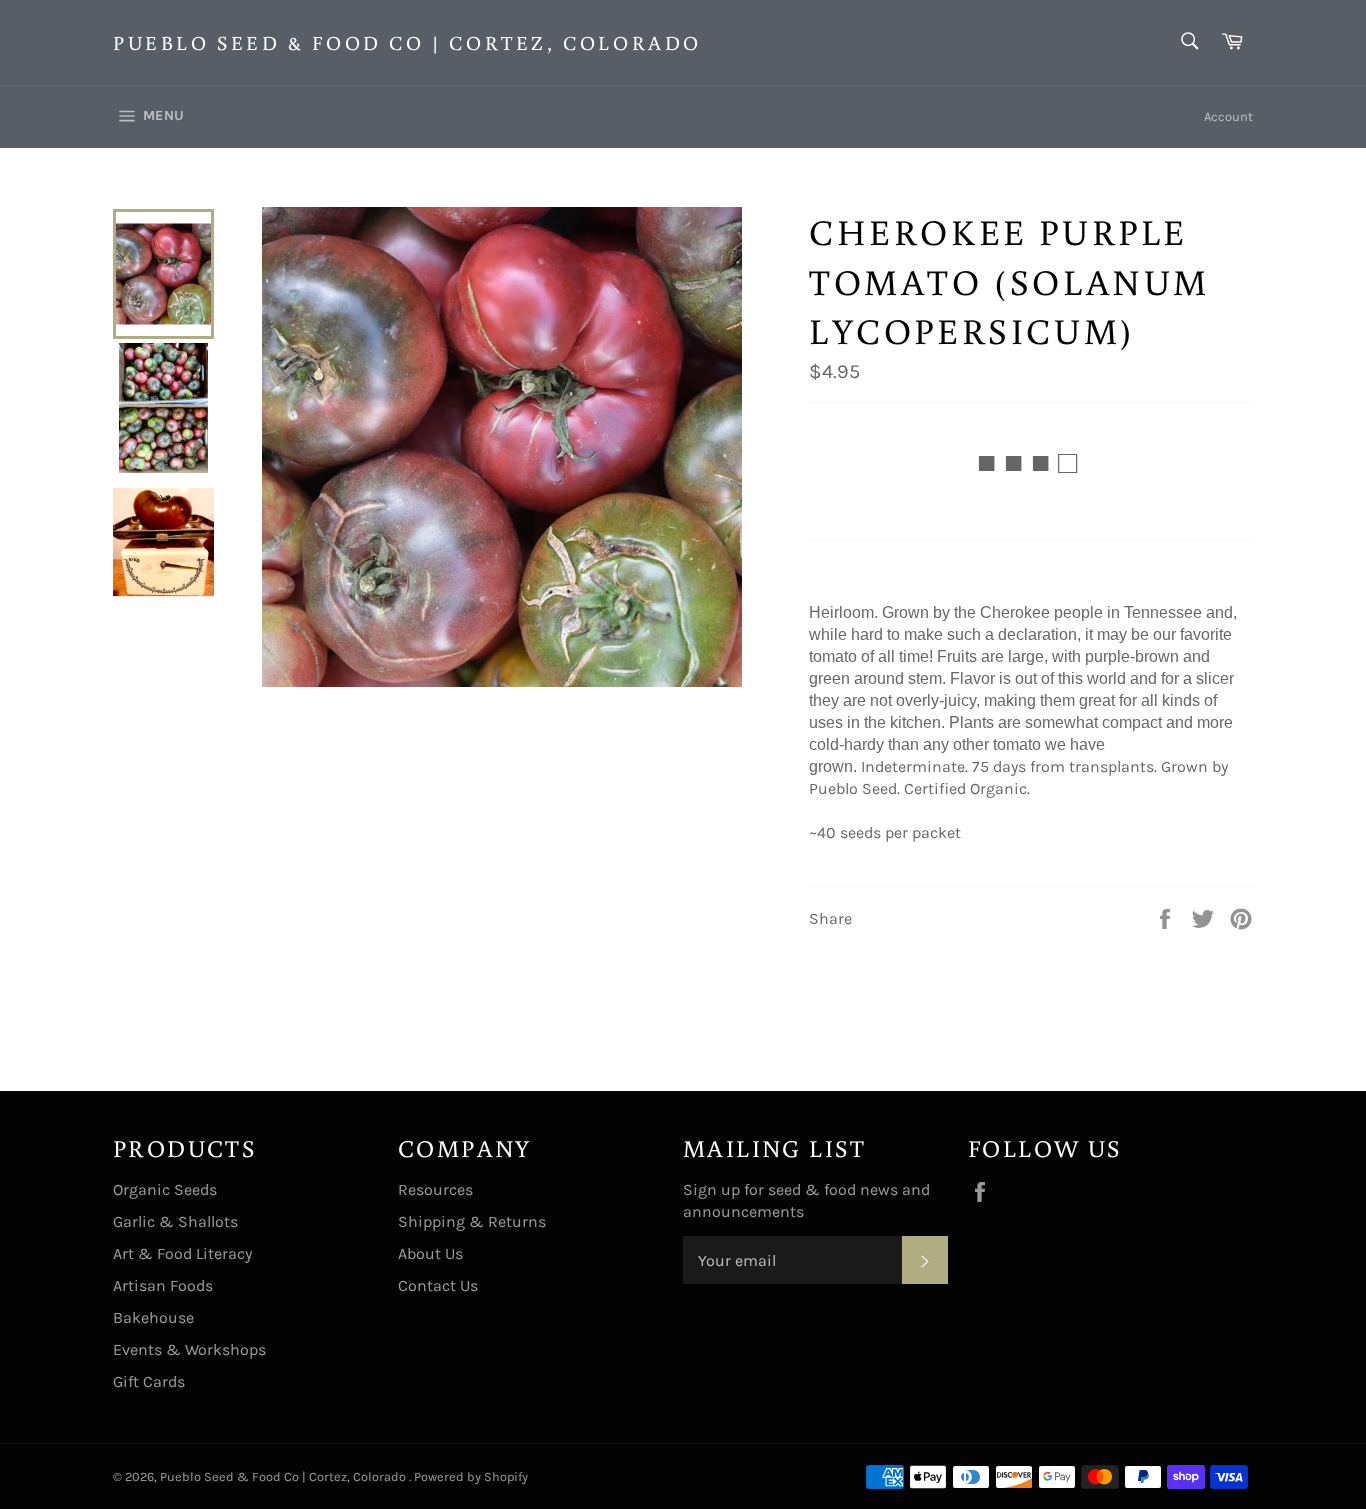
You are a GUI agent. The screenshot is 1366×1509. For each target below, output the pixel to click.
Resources (435, 1189)
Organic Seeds (165, 1189)
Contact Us (438, 1285)
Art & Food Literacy (182, 1253)
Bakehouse (153, 1317)
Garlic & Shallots (175, 1221)
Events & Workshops (189, 1349)
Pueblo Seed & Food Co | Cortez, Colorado (407, 42)
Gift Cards (149, 1381)
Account (1228, 116)
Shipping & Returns (472, 1221)
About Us (430, 1253)
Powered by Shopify (471, 1476)
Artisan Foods (163, 1285)
